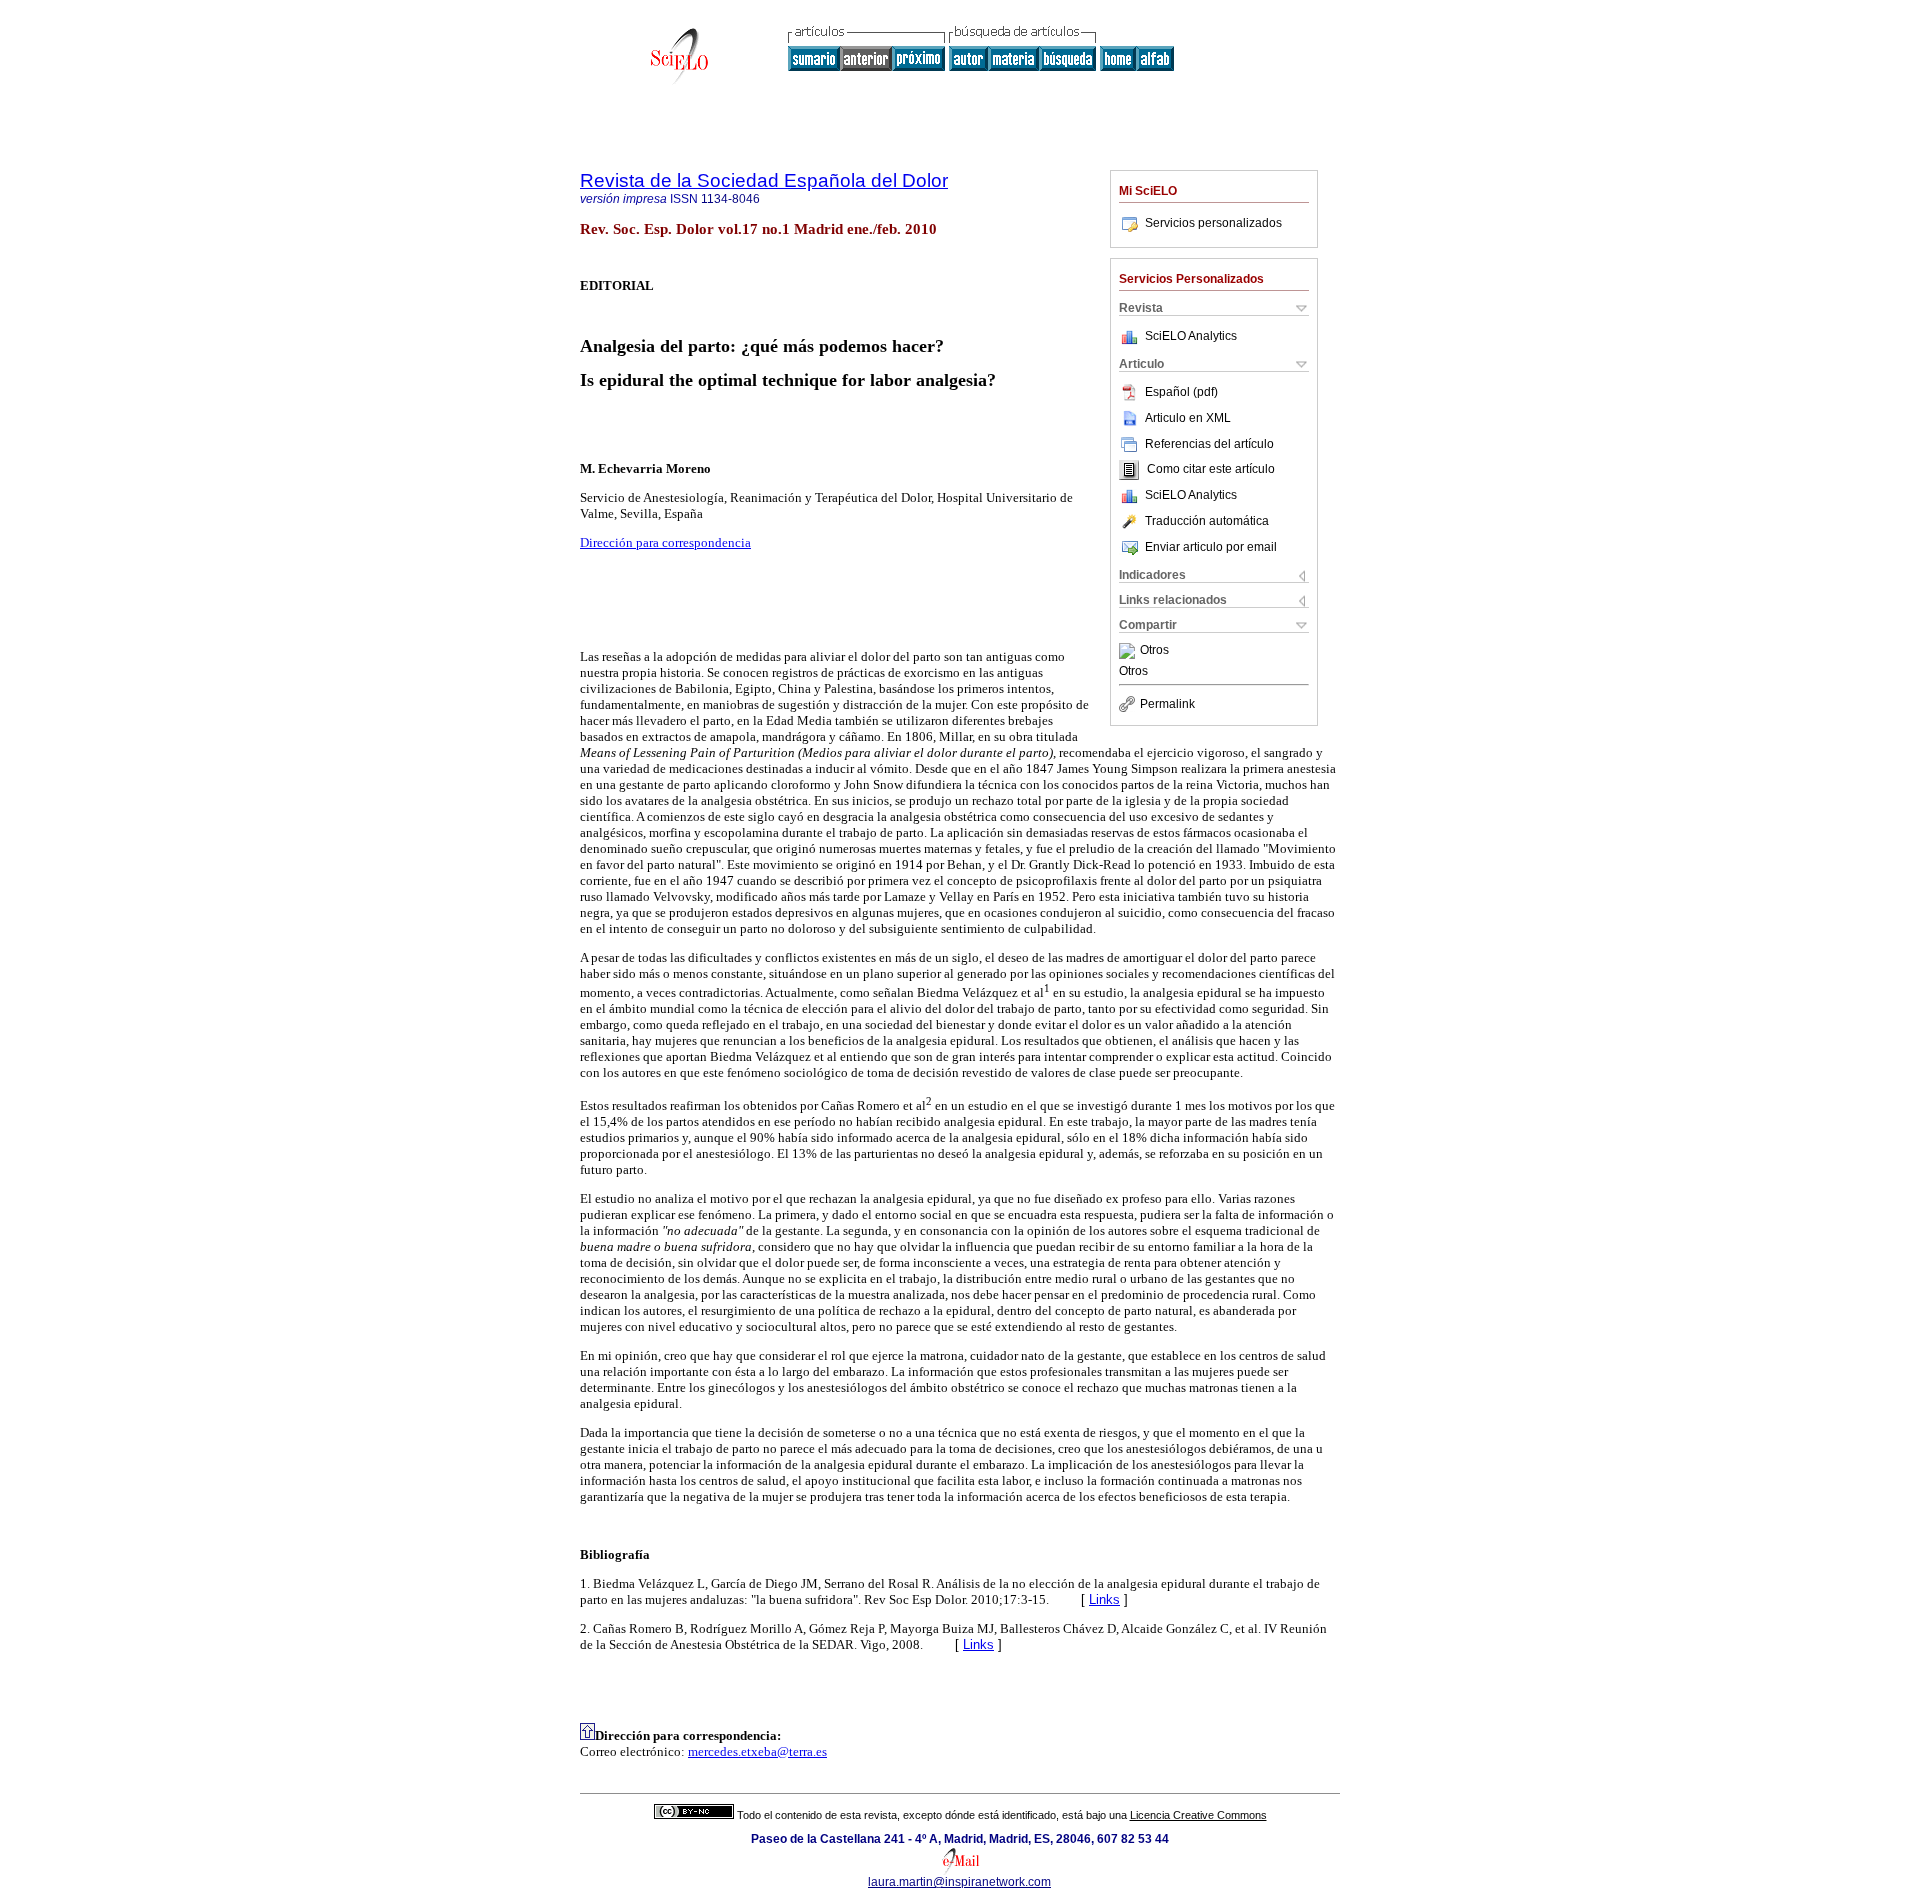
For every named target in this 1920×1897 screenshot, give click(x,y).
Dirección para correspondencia (665, 542)
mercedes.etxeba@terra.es (757, 1751)
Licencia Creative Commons (1198, 1815)
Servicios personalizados (1213, 223)
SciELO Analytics (1191, 336)
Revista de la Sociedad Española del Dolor (764, 180)
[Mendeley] (1129, 651)
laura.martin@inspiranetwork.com (959, 1882)
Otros (1154, 651)
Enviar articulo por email (1211, 547)
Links (1104, 1599)
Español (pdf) (1181, 392)
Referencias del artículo (1209, 444)
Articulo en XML (1188, 418)
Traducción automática (1207, 521)
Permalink (1167, 704)
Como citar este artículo (1211, 470)
